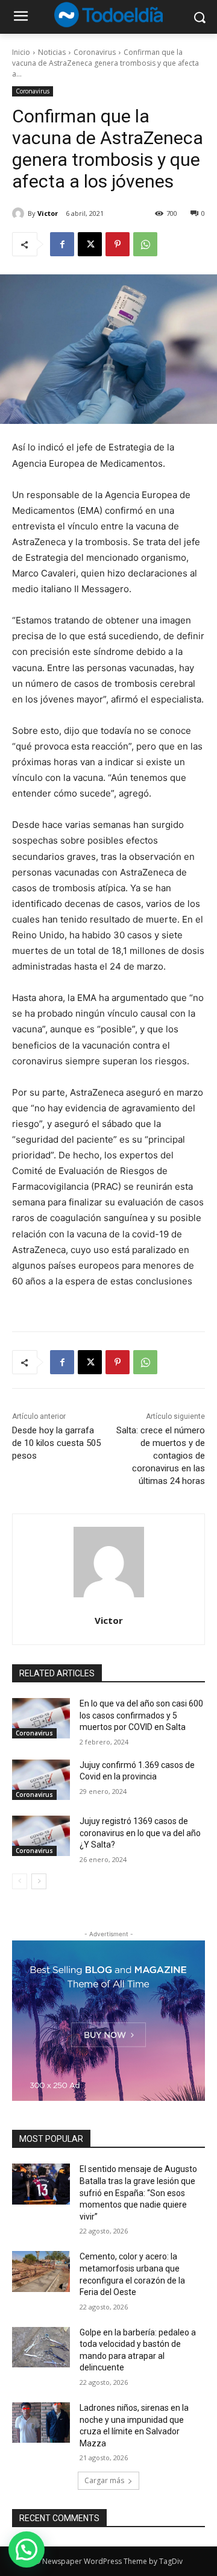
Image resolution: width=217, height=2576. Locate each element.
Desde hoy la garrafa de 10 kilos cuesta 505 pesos (56, 1443)
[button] (27, 2549)
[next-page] (39, 1881)
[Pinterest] (118, 244)
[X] (90, 244)
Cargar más (104, 2480)
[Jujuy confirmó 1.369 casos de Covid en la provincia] (41, 1780)
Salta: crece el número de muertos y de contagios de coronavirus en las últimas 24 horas (161, 1456)
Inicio (21, 52)
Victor (48, 213)
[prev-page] (20, 1881)
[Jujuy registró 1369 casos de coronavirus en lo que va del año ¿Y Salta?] (41, 1836)
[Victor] (20, 213)
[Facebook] (62, 244)
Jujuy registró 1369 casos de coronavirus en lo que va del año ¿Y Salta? (140, 1833)
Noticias (52, 52)
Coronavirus (95, 52)
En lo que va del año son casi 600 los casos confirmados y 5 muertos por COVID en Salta (141, 1715)
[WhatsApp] (145, 244)
